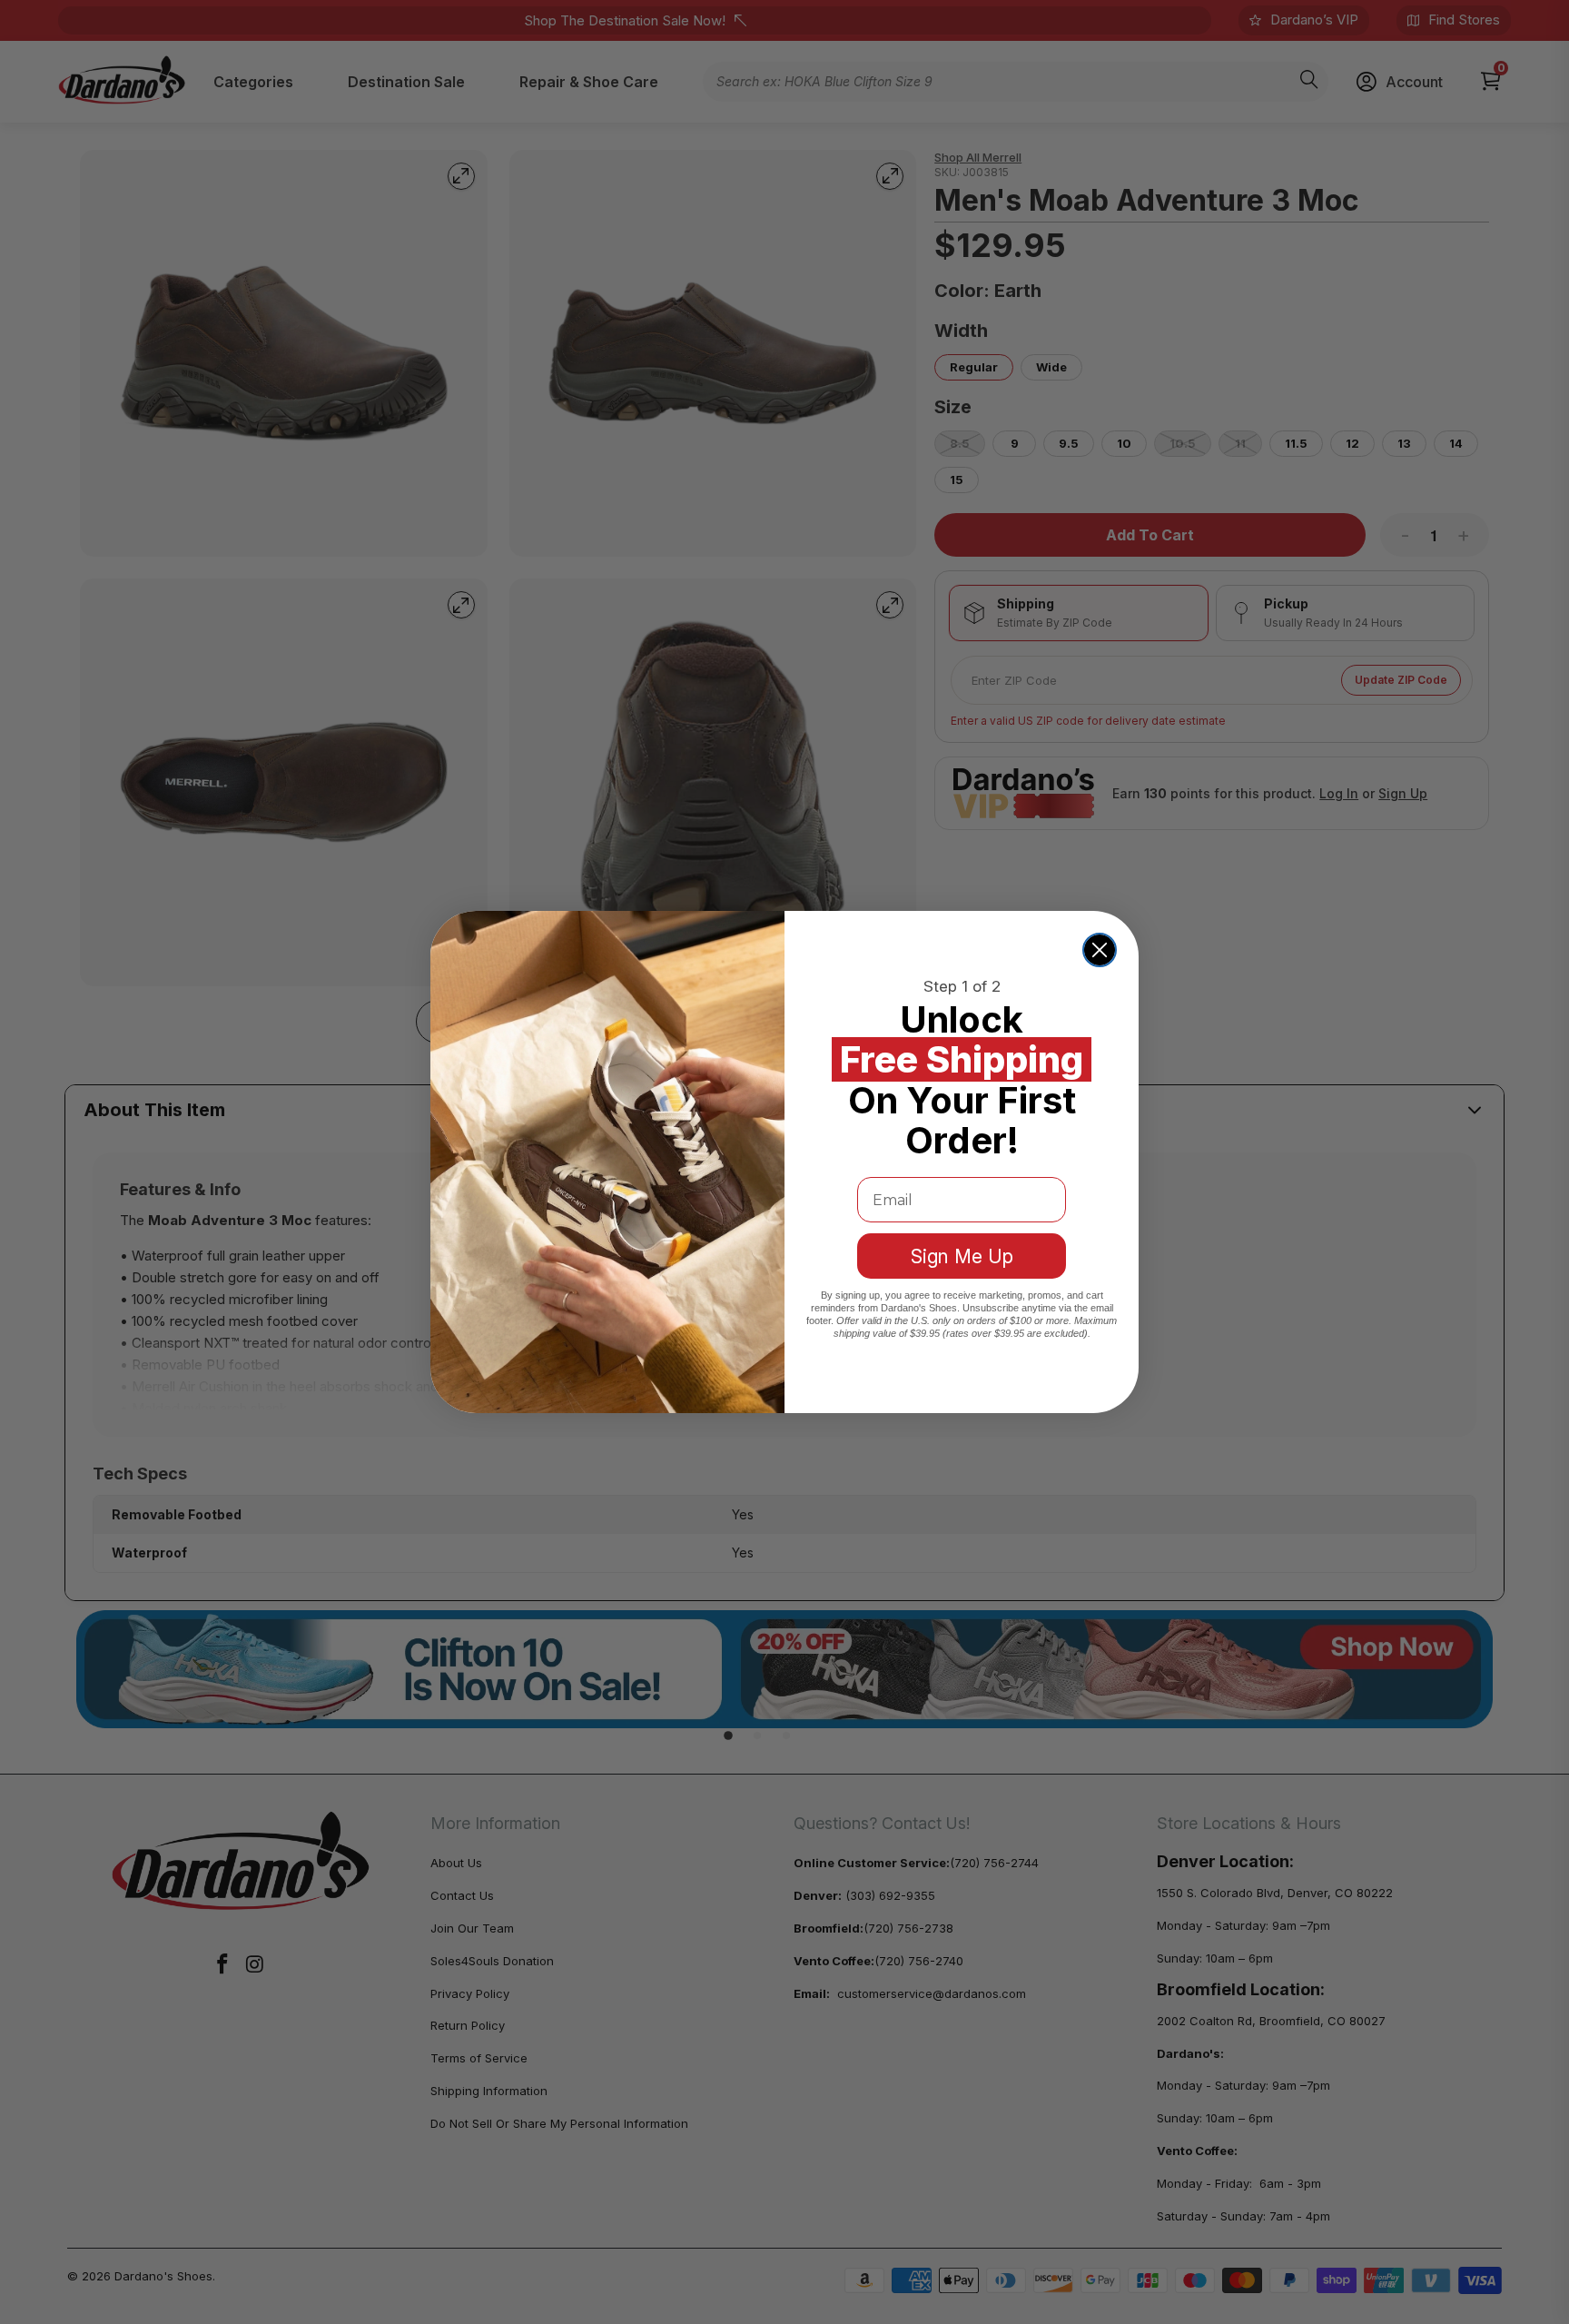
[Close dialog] (1100, 950)
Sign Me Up (962, 1256)
